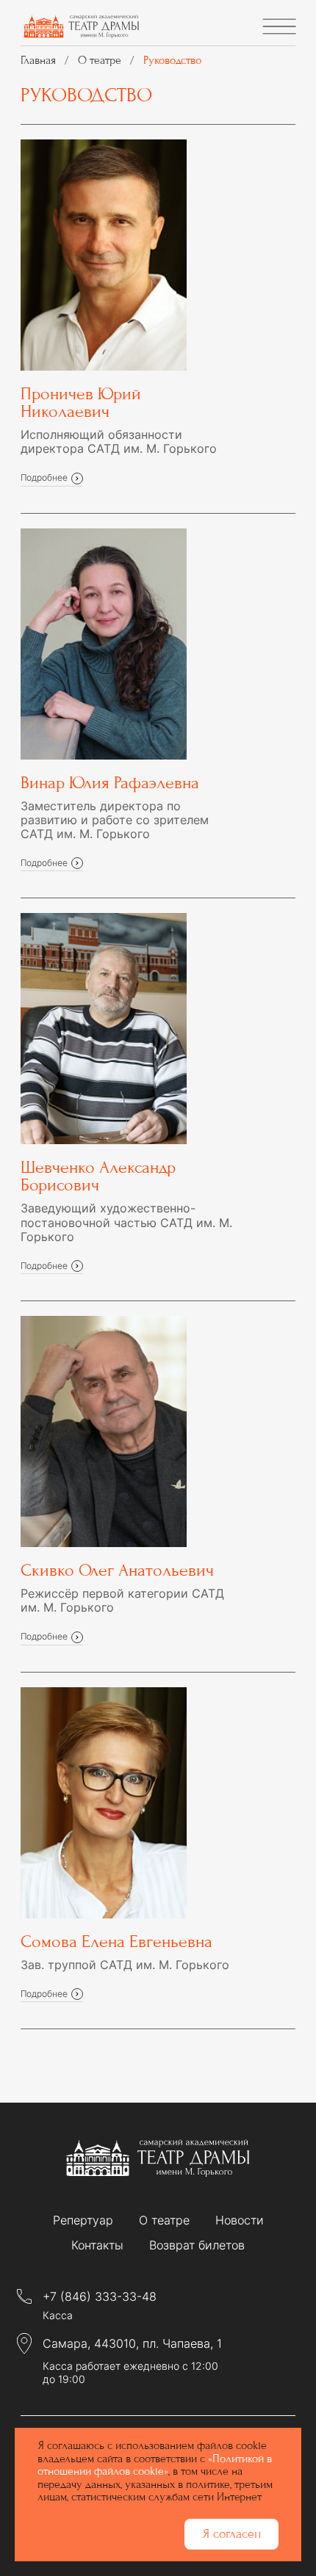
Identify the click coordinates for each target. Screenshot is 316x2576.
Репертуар (83, 2220)
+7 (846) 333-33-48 (100, 2297)
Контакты (97, 2245)
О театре (164, 2220)
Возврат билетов (197, 2245)
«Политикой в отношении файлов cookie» (155, 2465)
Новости (240, 2220)
